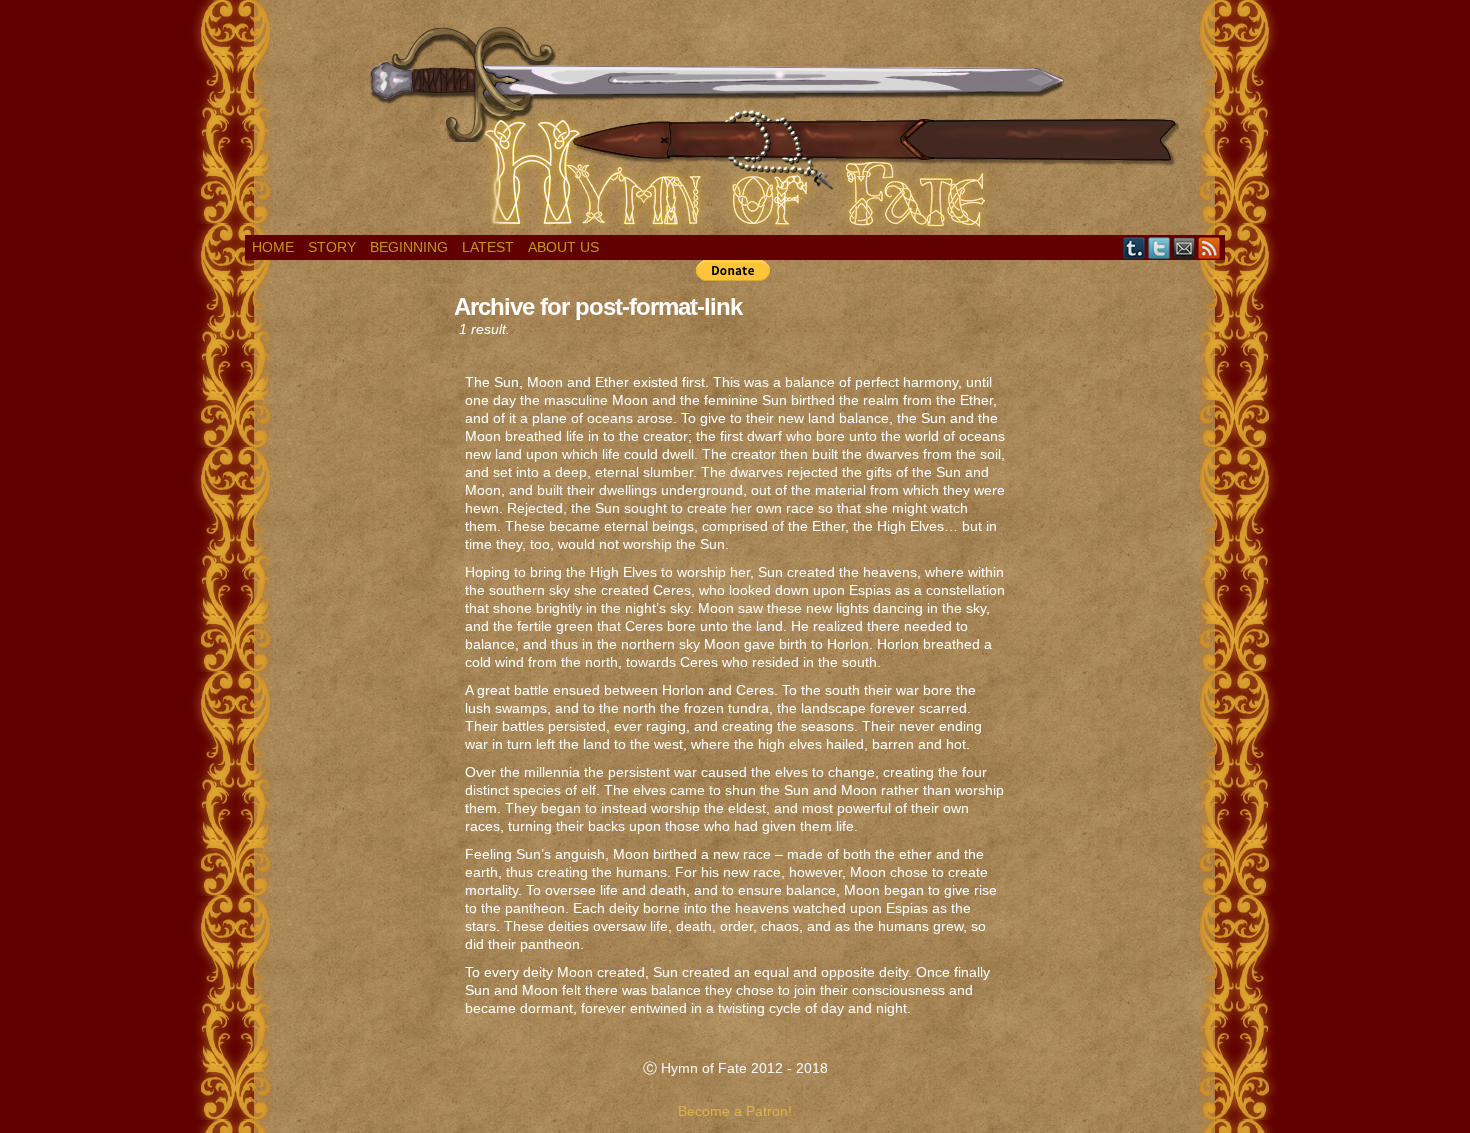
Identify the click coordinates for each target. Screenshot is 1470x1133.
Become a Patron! (735, 1111)
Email (1184, 247)
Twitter (1159, 247)
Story (332, 247)
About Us (563, 247)
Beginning (409, 247)
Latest (488, 247)
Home (273, 247)
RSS (1209, 247)
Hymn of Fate (735, 122)
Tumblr (1134, 247)
